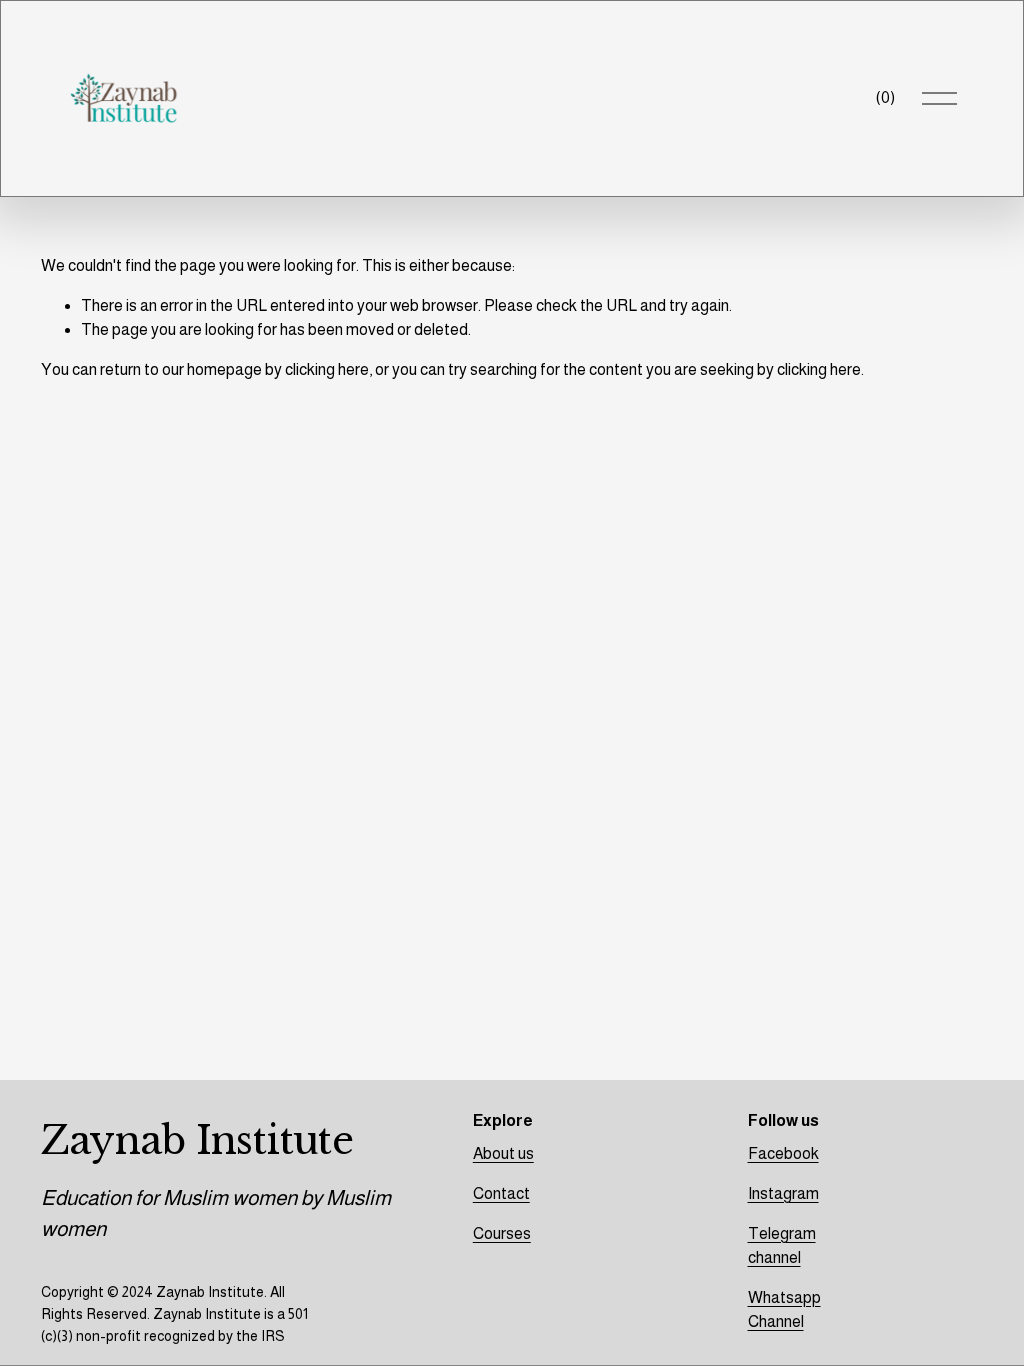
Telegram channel (782, 1245)
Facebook (783, 1153)
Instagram (783, 1193)
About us (503, 1153)
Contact (501, 1193)
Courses (502, 1233)
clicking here (327, 369)
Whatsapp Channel (784, 1309)
